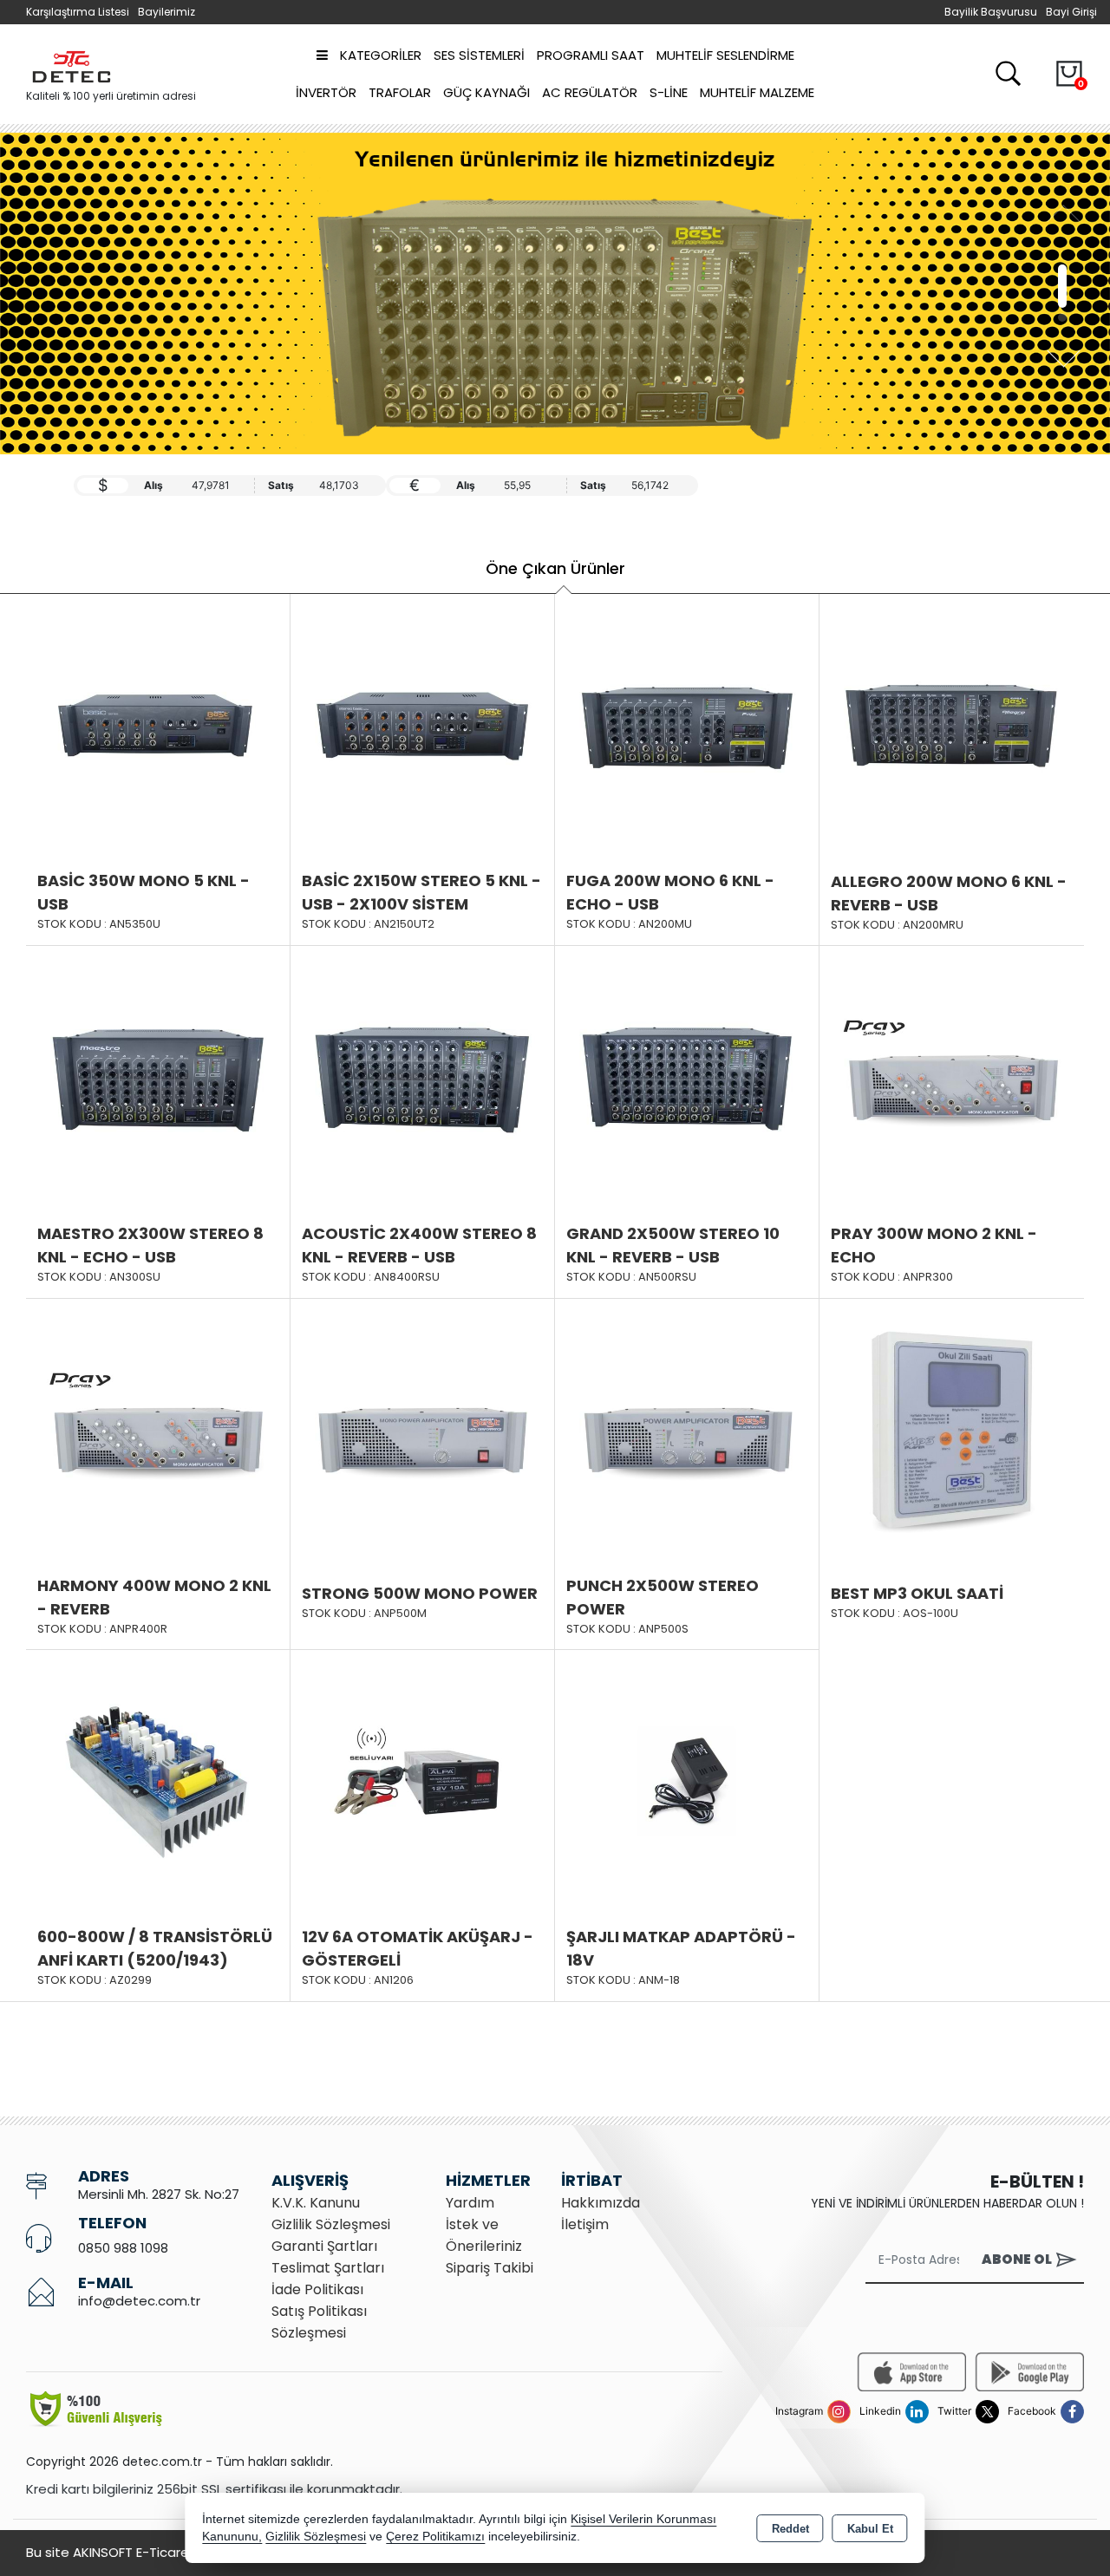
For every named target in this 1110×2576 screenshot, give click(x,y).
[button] (1062, 269)
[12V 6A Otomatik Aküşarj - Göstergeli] (422, 1781)
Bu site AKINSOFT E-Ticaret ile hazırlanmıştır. (165, 2552)
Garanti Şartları (324, 2246)
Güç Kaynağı (486, 92)
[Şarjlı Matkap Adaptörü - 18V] (687, 1781)
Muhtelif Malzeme (757, 92)
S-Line (669, 92)
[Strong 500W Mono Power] (422, 1429)
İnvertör (326, 92)
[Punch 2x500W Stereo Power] (687, 1429)
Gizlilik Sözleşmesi (331, 2224)
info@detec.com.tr (139, 2301)
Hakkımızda (601, 2203)
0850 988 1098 (123, 2248)
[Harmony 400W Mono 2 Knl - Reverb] (158, 1429)
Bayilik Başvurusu (991, 12)
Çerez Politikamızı (435, 2537)
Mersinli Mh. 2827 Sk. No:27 (159, 2194)
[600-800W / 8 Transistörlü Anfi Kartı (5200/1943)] (158, 1781)
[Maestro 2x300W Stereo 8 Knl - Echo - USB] (158, 1077)
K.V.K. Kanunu (316, 2203)
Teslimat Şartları (328, 2268)
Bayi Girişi (1071, 12)
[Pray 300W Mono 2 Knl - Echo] (952, 1077)
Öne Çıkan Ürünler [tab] (555, 568)
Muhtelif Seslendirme (725, 55)
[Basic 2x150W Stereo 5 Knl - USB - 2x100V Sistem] (422, 724)
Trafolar (400, 92)
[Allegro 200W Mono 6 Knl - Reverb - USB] (952, 725)
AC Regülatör (590, 92)
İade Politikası (317, 2289)
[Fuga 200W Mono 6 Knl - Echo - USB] (687, 724)
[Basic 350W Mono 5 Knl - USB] (158, 724)
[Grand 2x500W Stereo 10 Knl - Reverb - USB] (687, 1077)
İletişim (585, 2224)
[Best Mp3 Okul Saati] (952, 1430)
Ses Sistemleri (479, 55)
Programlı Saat (591, 55)
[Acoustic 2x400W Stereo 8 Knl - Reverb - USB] (422, 1077)
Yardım (470, 2203)
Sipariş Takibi (490, 2268)
